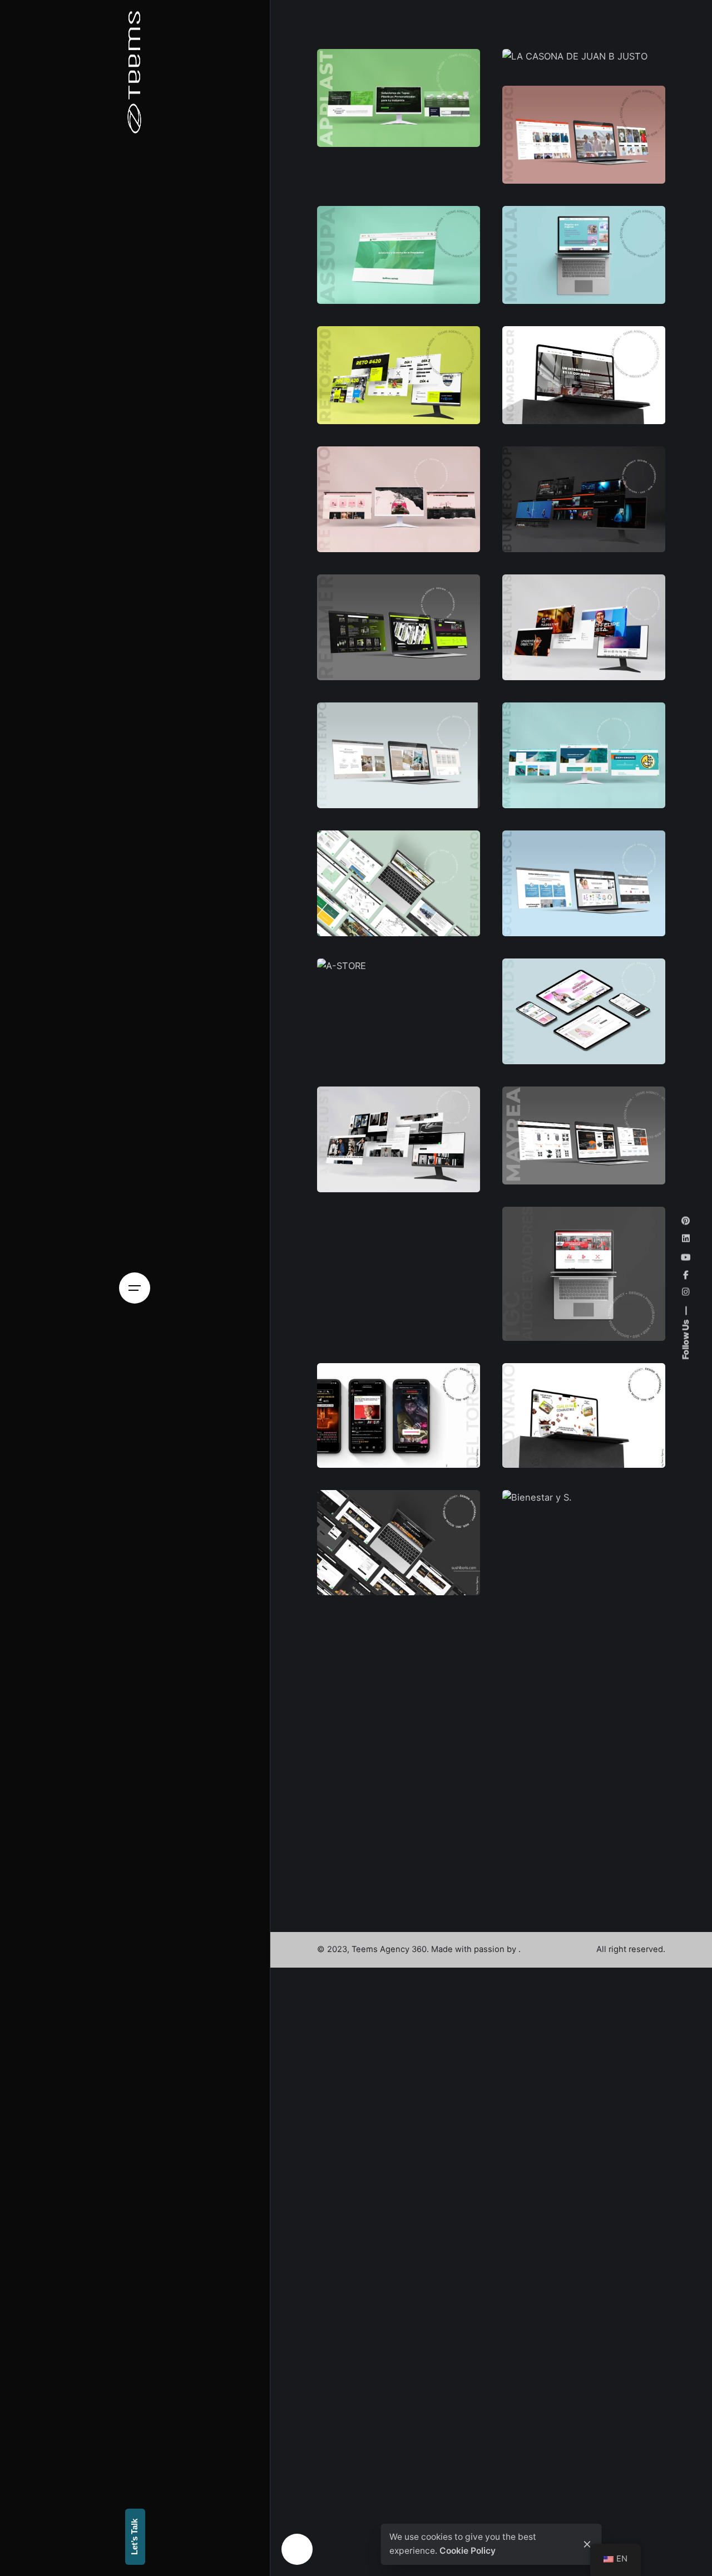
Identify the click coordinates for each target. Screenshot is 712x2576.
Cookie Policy (468, 2551)
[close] (587, 2544)
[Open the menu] (135, 1288)
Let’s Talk (135, 2537)
